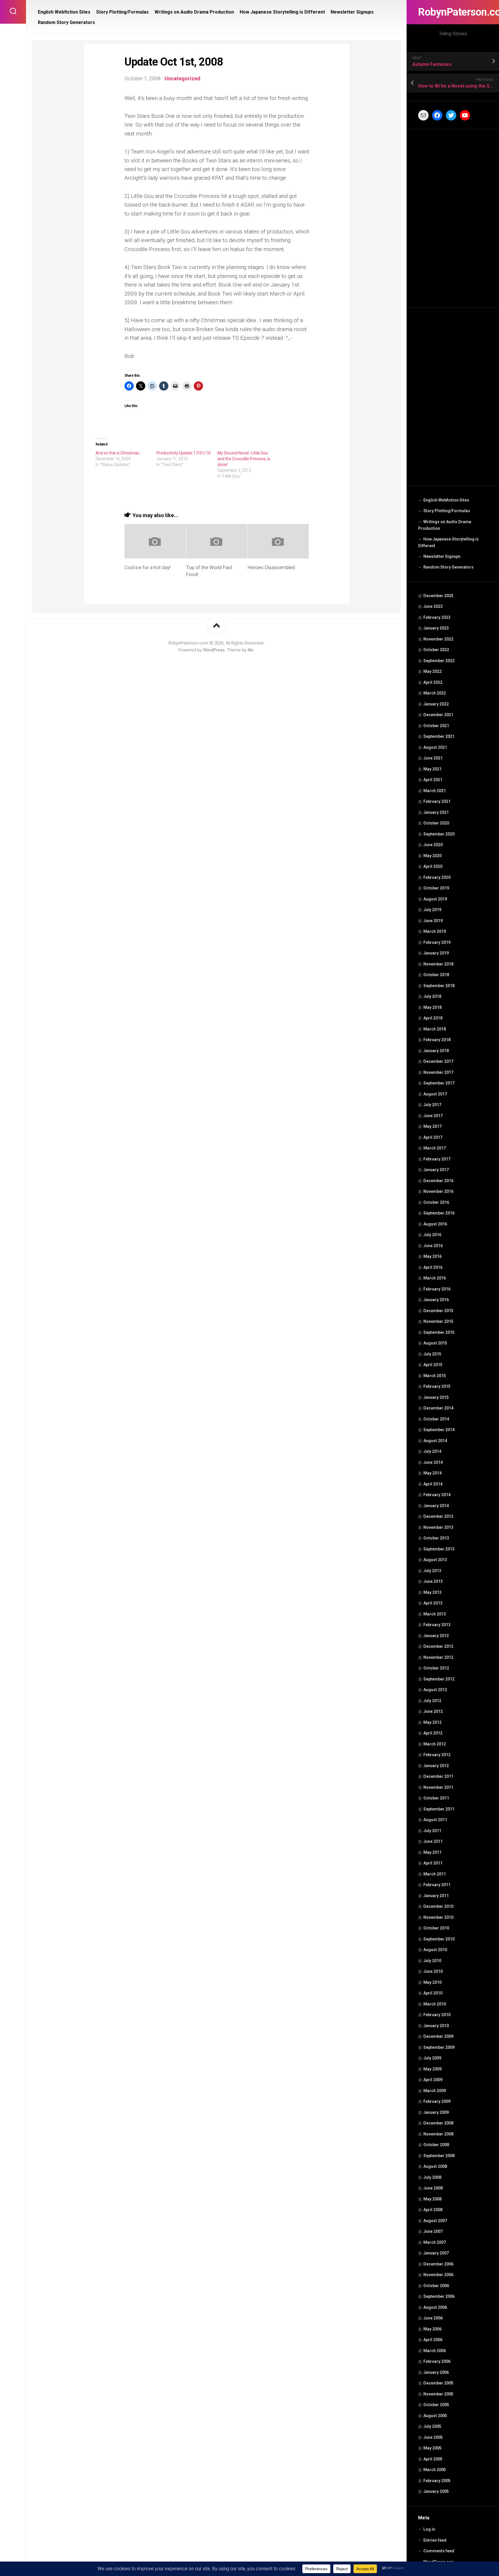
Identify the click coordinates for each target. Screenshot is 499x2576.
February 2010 (437, 2015)
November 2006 (438, 2275)
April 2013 (433, 1603)
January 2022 (436, 704)
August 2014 (435, 1441)
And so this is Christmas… (119, 453)
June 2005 (433, 2437)
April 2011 (433, 1863)
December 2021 (438, 715)
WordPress (214, 650)
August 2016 (435, 1224)
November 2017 (438, 1072)
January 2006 (436, 2372)
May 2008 (432, 2199)
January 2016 (436, 1300)
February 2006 (437, 2361)
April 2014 (433, 1484)
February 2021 (437, 801)
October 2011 (436, 1798)
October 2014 (436, 1419)
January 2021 (436, 812)
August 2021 (435, 747)
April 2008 (433, 2210)
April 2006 (433, 2340)
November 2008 (438, 2134)
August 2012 (435, 1690)
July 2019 (432, 910)
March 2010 (435, 2004)
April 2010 (433, 1993)
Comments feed (439, 2551)
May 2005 (432, 2448)
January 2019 (436, 953)
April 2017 (433, 1137)
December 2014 (438, 1408)
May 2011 (432, 1852)
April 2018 (433, 1018)
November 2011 (438, 1787)
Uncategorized (183, 78)
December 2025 (438, 596)
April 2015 (433, 1365)
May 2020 (432, 856)
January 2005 (436, 2491)
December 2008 (438, 2123)
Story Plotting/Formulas (447, 511)
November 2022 (438, 639)
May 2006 (432, 2329)
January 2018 (436, 1051)
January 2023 (436, 628)
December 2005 (438, 2383)
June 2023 (433, 606)
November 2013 (438, 1527)
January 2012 (436, 1766)
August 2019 (435, 899)
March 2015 (435, 1376)
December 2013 (438, 1516)
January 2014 (436, 1506)
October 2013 (436, 1538)
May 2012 (432, 1722)
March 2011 (435, 1874)
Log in (429, 2529)
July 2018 (432, 996)
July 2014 (432, 1451)
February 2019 (437, 942)
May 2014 (432, 1473)
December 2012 (438, 1646)
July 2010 (432, 1961)
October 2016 (436, 1202)
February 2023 (437, 617)
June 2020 (433, 845)
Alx (251, 650)
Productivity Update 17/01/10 (184, 453)
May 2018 (432, 1007)
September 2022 (439, 661)
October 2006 (436, 2286)
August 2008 (435, 2166)
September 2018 (439, 986)
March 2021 (435, 791)
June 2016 (433, 1246)
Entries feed (435, 2540)
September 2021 (439, 736)
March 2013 (435, 1614)
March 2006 (435, 2351)
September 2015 (439, 1332)
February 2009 (437, 2101)
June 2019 (433, 921)
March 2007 (435, 2242)
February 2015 (437, 1386)
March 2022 (435, 693)
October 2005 (436, 2405)
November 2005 (438, 2394)
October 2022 (436, 650)
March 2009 (435, 2091)
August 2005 (435, 2416)
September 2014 (439, 1430)
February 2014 (437, 1495)
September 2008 (439, 2156)
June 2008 (433, 2188)
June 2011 (433, 1841)
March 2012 (435, 1744)
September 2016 (439, 1213)
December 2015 (438, 1311)
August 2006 (435, 2307)
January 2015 (436, 1397)
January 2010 (436, 2026)
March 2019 (435, 931)
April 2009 (433, 2080)
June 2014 (433, 1462)
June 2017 (433, 1116)
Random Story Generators (448, 567)
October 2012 (436, 1668)
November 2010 (438, 1917)
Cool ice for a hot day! (147, 567)
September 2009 (439, 2047)
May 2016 (432, 1256)
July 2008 (432, 2177)
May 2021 (432, 769)
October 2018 (436, 975)
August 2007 (435, 2221)
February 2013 (437, 1625)
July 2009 (432, 2058)
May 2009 (432, 2069)
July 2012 (432, 1701)
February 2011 (437, 1885)
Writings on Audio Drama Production (445, 525)
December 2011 (438, 1776)
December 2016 (438, 1181)
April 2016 (433, 1267)
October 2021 (436, 726)
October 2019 (436, 888)
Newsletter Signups (442, 556)
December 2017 (438, 1061)
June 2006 (433, 2318)
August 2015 (435, 1343)
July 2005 (432, 2426)
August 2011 (435, 1820)
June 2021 (433, 758)
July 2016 (432, 1235)
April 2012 (433, 1733)
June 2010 (433, 1971)
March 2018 (435, 1029)
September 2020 (439, 834)
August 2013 (435, 1560)
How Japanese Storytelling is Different (448, 543)
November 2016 (438, 1191)
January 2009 (436, 2112)
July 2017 (432, 1105)
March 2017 (435, 1148)
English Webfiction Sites (446, 500)
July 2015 (432, 1354)
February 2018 (437, 1040)
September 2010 (439, 1939)
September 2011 (439, 1809)
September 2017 (439, 1083)
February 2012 (437, 1755)
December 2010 (438, 1906)
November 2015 (438, 1321)
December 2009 (438, 2036)
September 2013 (439, 1549)
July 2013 (432, 1571)
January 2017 (436, 1170)
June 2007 (433, 2231)
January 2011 (436, 1896)
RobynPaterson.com (453, 12)
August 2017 (435, 1094)
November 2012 (438, 1657)
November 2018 (438, 964)
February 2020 (437, 877)
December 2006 (438, 2264)
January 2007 (436, 2253)
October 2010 (436, 1928)
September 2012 (439, 1679)
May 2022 (432, 671)
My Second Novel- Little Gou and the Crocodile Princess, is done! (244, 459)
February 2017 (437, 1159)
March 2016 (435, 1278)
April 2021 (433, 780)
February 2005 (437, 2481)
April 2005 (433, 2459)
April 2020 (433, 866)
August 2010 (435, 1950)
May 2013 (432, 1592)
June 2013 (433, 1581)
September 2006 (439, 2296)
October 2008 (436, 2145)
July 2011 (432, 1831)
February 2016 (437, 1289)
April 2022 (433, 682)
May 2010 (432, 1982)
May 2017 (432, 1126)
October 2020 (436, 823)
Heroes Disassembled (271, 567)
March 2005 (435, 2470)
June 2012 (433, 1711)
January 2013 (436, 1636)
